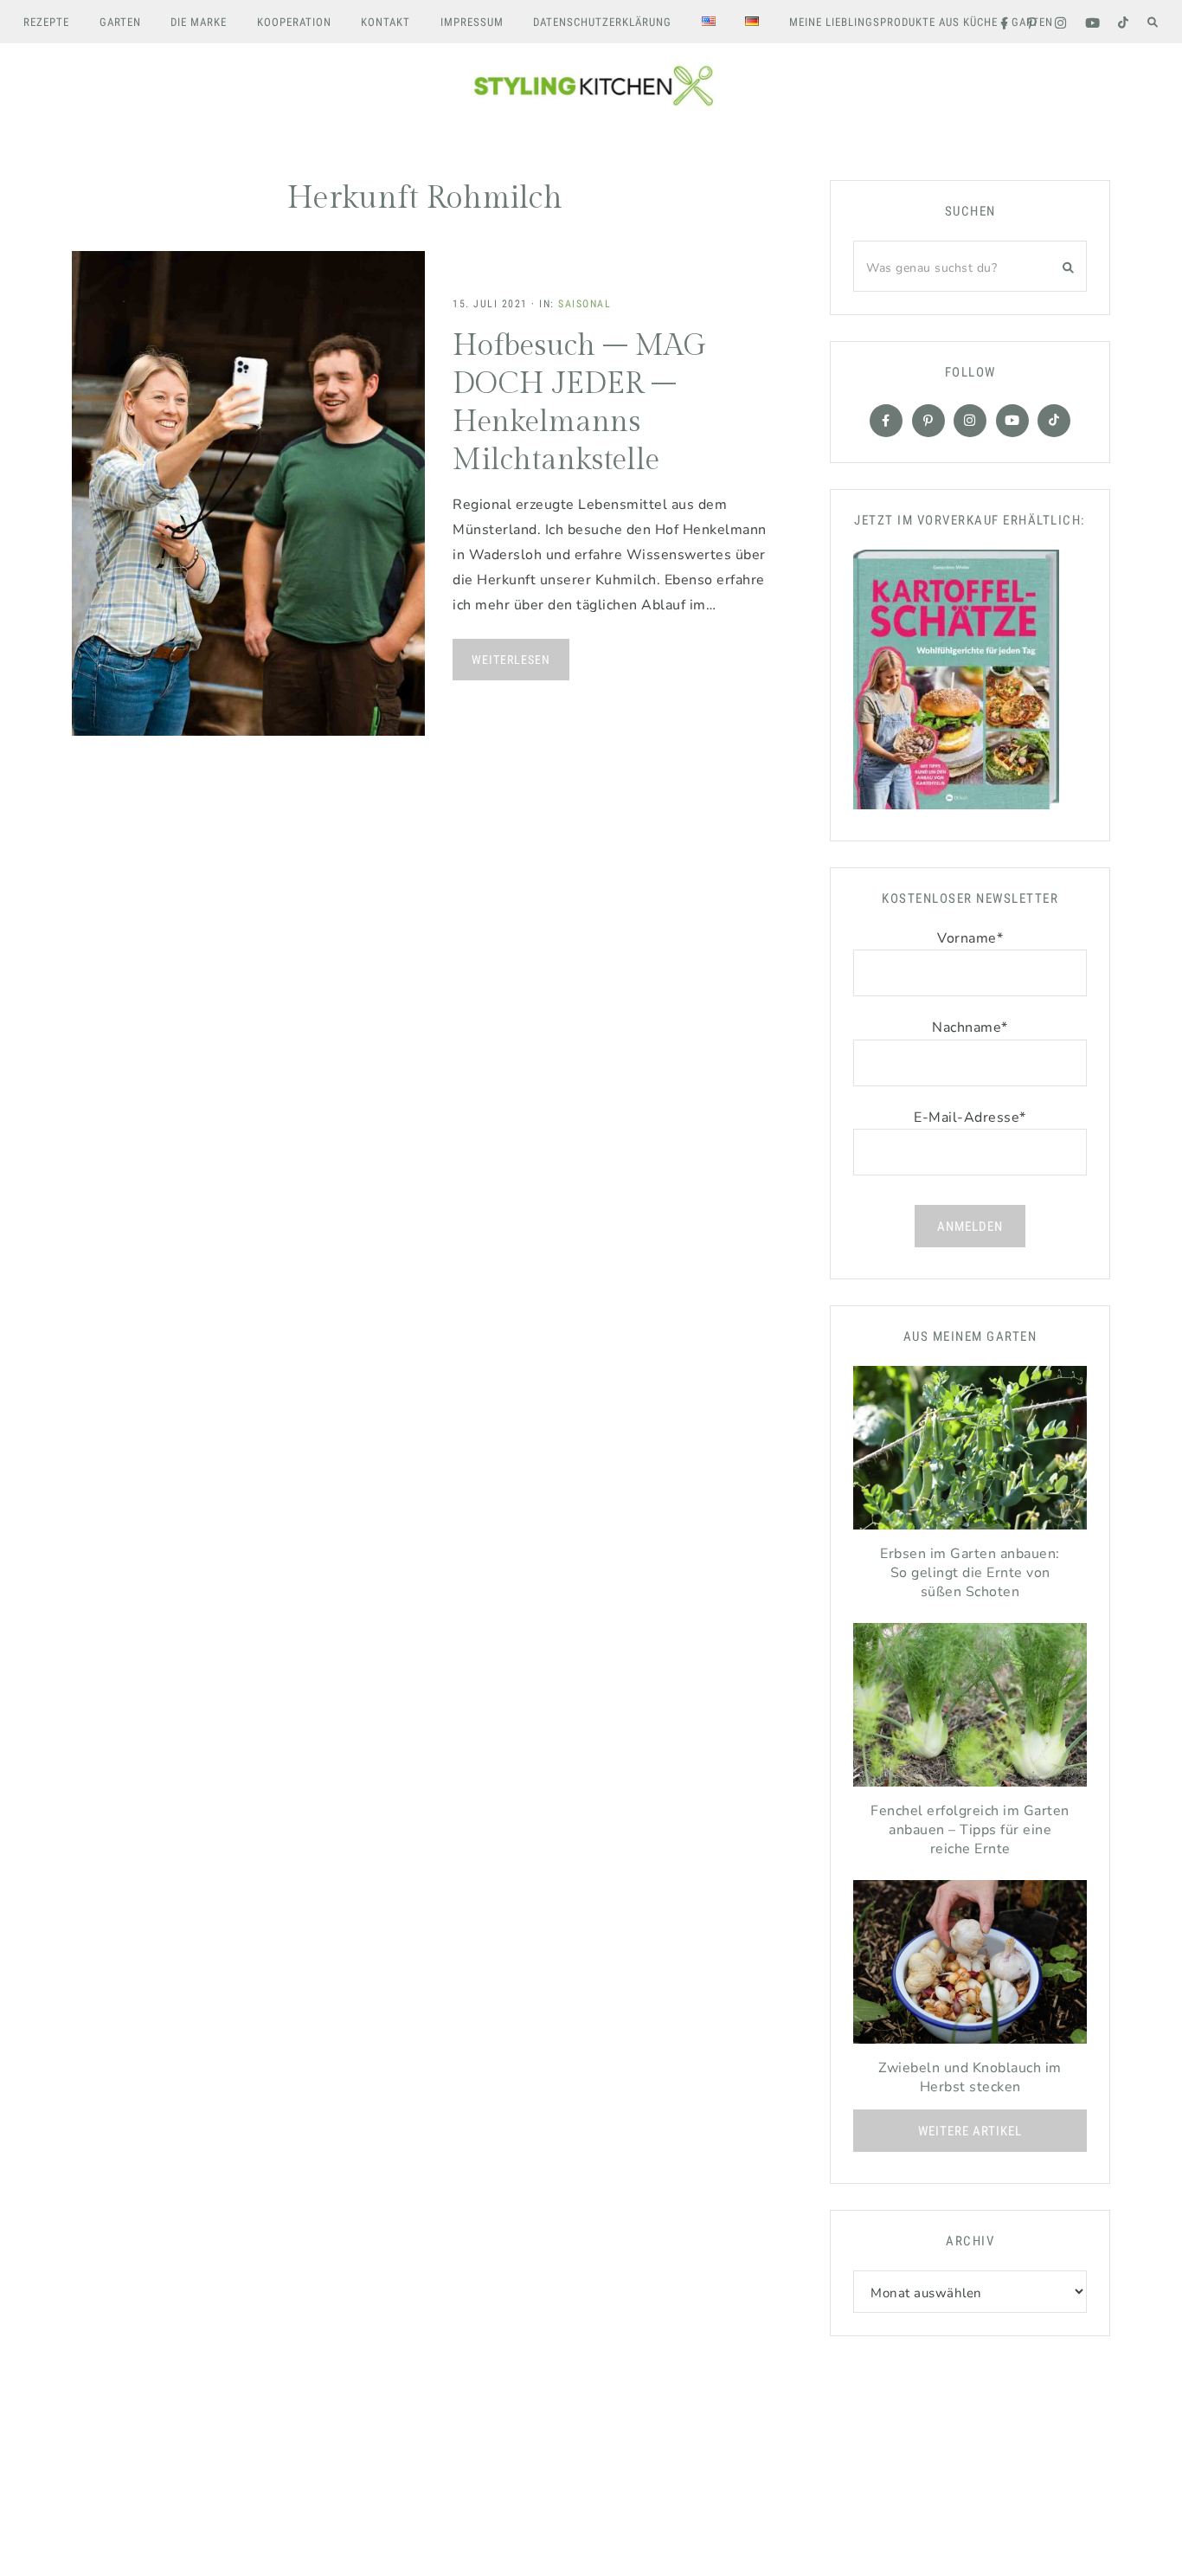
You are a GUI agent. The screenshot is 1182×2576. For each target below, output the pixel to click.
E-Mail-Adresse (970, 1117)
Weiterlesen (511, 660)
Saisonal (585, 304)
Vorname (970, 938)
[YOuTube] (1012, 421)
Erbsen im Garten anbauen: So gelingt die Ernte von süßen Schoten (970, 1573)
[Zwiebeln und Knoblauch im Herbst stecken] (970, 1966)
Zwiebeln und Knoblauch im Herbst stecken (970, 2077)
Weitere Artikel (970, 2131)
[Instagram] (970, 421)
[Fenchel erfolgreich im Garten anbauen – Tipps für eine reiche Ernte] (970, 1709)
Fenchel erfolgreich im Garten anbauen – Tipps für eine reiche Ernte (970, 1830)
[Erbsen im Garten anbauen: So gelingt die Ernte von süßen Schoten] (970, 1452)
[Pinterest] (928, 421)
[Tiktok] (1054, 421)
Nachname (970, 1027)
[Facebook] (886, 421)
